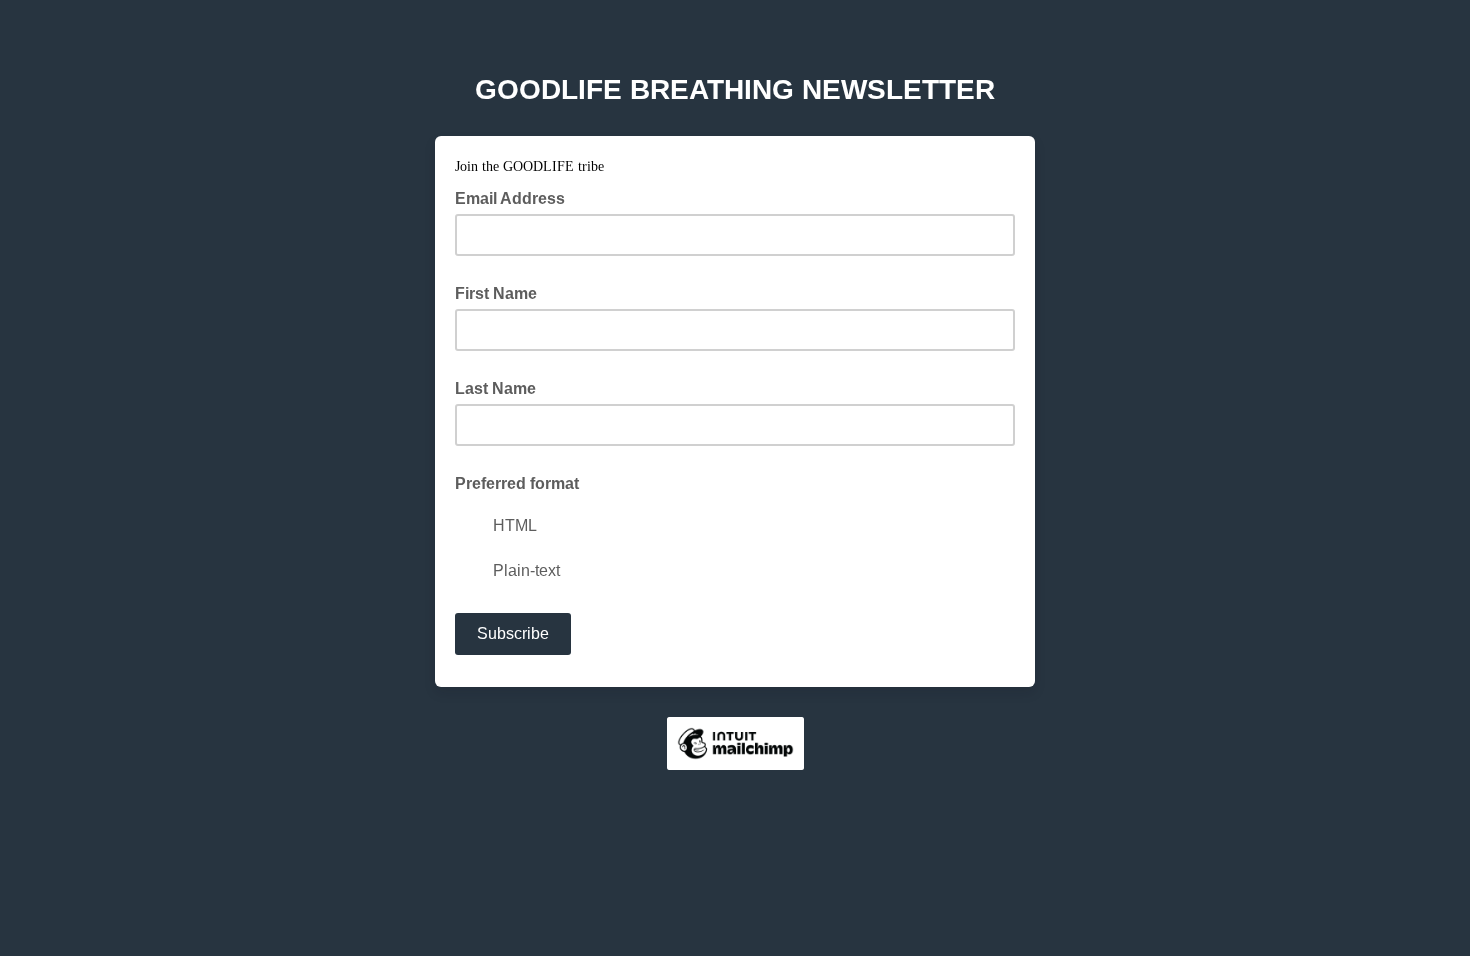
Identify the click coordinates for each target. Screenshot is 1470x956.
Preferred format (517, 483)
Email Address (516, 197)
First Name (496, 293)
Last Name (495, 388)
